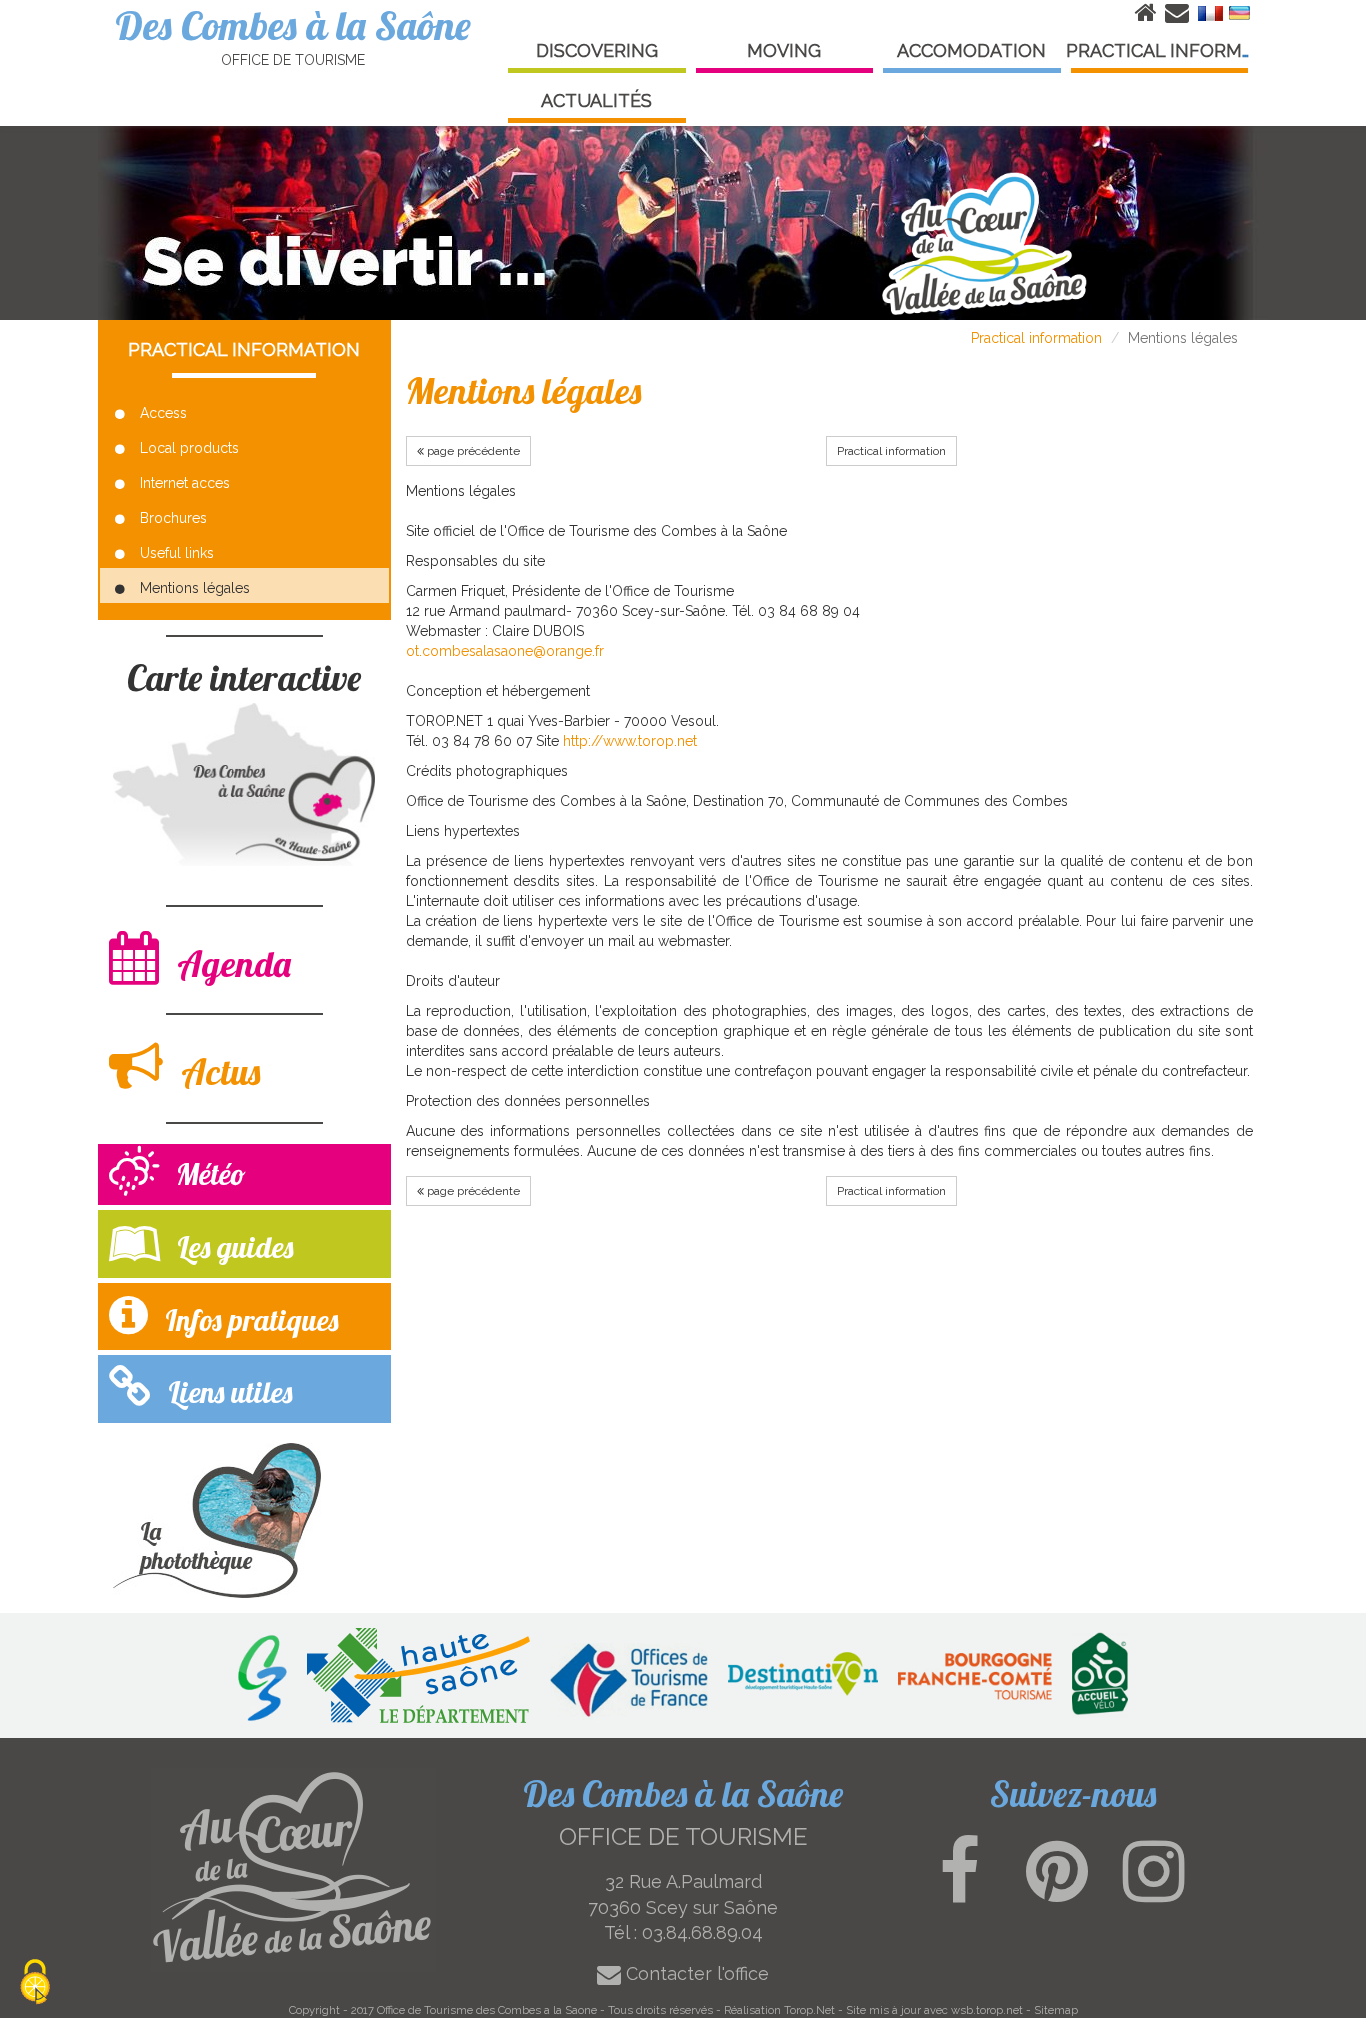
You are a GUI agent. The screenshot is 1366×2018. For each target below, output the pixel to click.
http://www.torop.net (630, 741)
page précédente (472, 451)
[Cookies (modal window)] (35, 1983)
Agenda (230, 963)
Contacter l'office (695, 1973)
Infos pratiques (248, 1320)
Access (163, 413)
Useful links (177, 553)
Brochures (173, 518)
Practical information (1036, 338)
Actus (216, 1071)
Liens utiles (226, 1392)
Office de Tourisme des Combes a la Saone (487, 2010)
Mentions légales (195, 588)
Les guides (231, 1247)
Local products (189, 448)
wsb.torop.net (987, 2010)
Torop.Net (809, 2010)
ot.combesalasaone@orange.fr (505, 651)
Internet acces (185, 483)
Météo (207, 1174)
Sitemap (1056, 2010)
